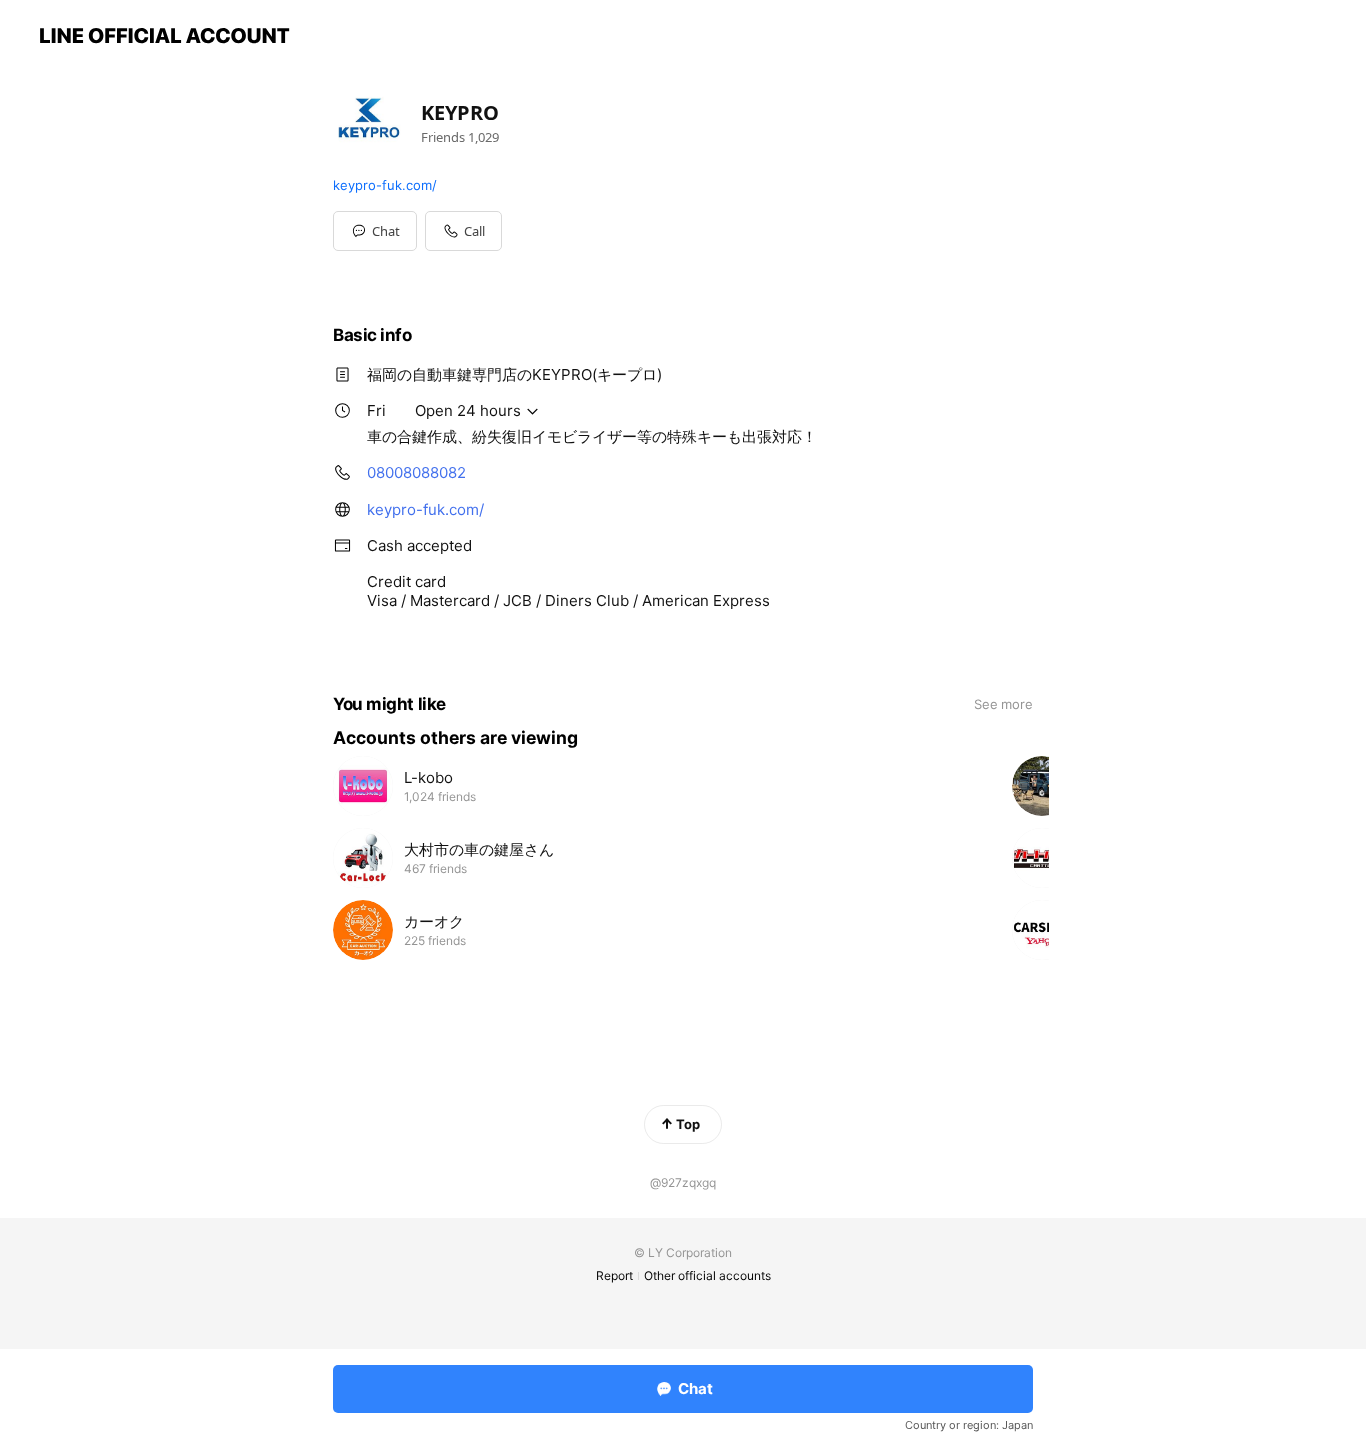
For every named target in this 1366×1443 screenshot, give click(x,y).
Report (614, 1275)
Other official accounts (707, 1275)
